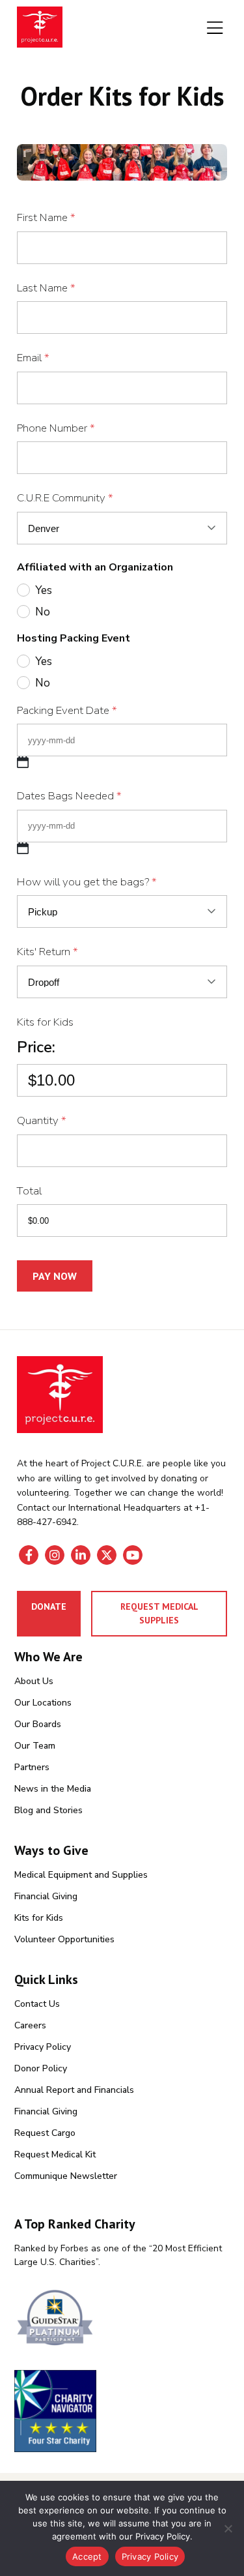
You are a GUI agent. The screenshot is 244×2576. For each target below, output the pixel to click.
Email (33, 358)
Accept (87, 2556)
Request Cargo (45, 2133)
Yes (44, 590)
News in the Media (53, 1789)
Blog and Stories (48, 1810)
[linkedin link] (81, 1555)
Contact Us (37, 2004)
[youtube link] (133, 1555)
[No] (228, 2528)
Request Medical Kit (55, 2154)
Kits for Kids (45, 1022)
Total (29, 1191)
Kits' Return (47, 952)
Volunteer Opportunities (64, 1939)
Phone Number (56, 428)
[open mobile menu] (215, 29)
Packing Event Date (67, 710)
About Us (34, 1681)
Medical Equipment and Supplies (81, 1875)
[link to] (122, 2319)
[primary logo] (40, 29)
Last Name (46, 288)
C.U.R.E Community (65, 498)
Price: (36, 1047)
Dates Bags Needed (69, 796)
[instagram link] (55, 1555)
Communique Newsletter (66, 2176)
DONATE (49, 1606)
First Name (46, 217)
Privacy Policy (43, 2047)
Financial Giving (46, 1896)
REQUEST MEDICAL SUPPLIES (159, 1613)
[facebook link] (29, 1555)
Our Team (35, 1746)
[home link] (60, 1395)
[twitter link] (107, 1555)
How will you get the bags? (87, 882)
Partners (32, 1767)
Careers (30, 2025)
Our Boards (38, 1724)
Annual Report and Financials (74, 2090)
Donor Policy (41, 2068)
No (43, 612)
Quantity (42, 1120)
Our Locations (43, 1703)
